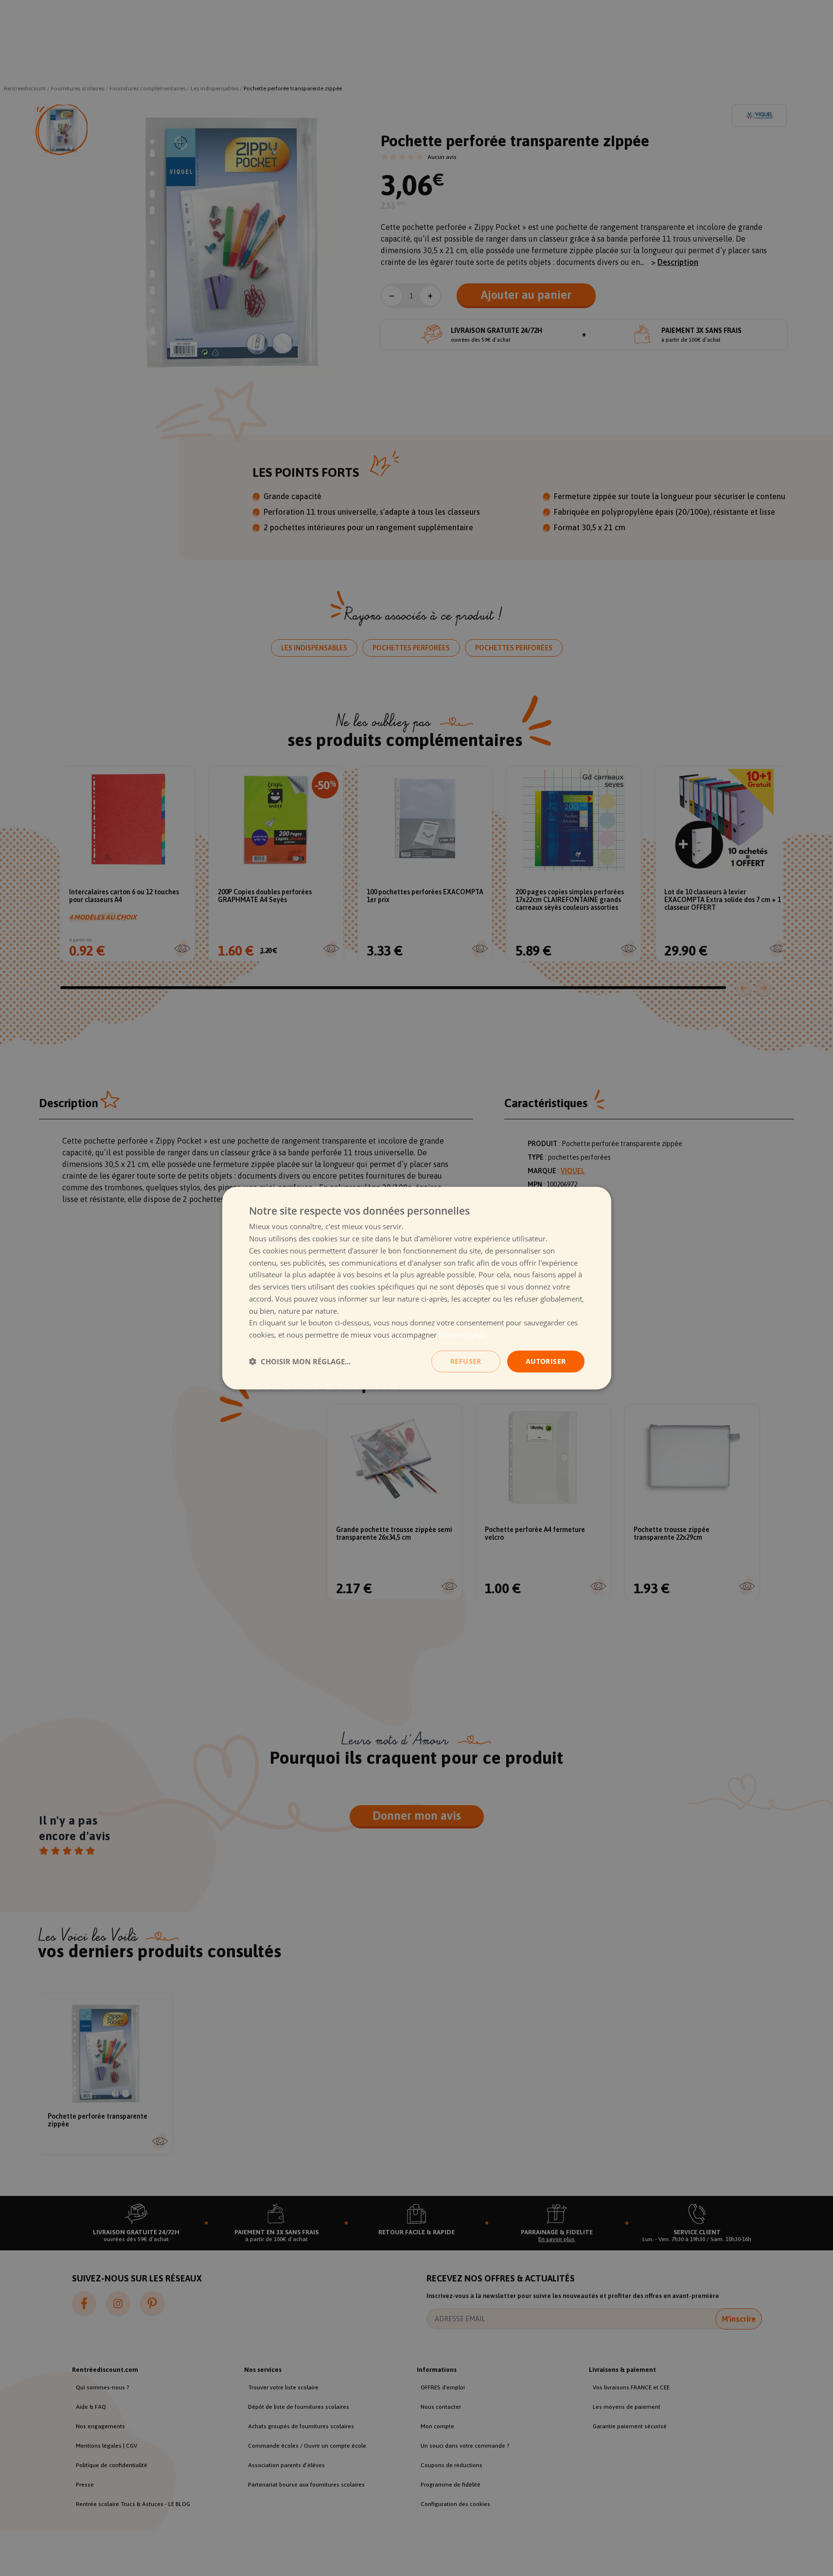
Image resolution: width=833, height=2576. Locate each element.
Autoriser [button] (546, 1361)
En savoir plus (462, 1335)
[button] (300, 1361)
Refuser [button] (466, 1361)
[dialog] (417, 1288)
